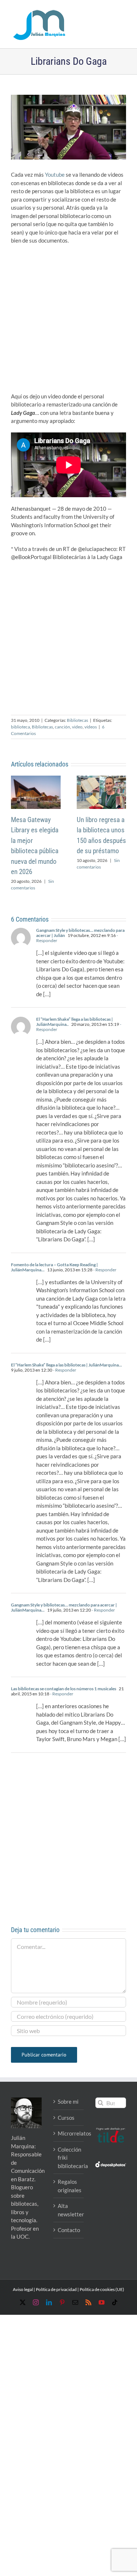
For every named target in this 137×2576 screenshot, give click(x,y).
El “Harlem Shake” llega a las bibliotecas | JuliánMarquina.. (75, 1022)
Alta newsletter (69, 2210)
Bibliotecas (77, 720)
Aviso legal (23, 2289)
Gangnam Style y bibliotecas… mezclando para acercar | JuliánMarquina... (64, 1607)
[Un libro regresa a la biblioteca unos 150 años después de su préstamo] (102, 779)
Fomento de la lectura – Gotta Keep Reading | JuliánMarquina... (54, 1267)
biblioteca (20, 727)
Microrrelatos (69, 2133)
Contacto (69, 2230)
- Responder (104, 1270)
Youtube (55, 175)
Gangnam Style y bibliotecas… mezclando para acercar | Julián (80, 933)
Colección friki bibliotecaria (69, 2158)
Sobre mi (68, 2101)
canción (62, 727)
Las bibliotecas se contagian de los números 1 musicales (64, 1689)
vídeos (91, 727)
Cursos (66, 2118)
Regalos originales (69, 2186)
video (77, 727)
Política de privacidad (56, 2289)
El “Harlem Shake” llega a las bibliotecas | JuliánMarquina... (66, 1365)
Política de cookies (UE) (102, 2289)
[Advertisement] (68, 321)
